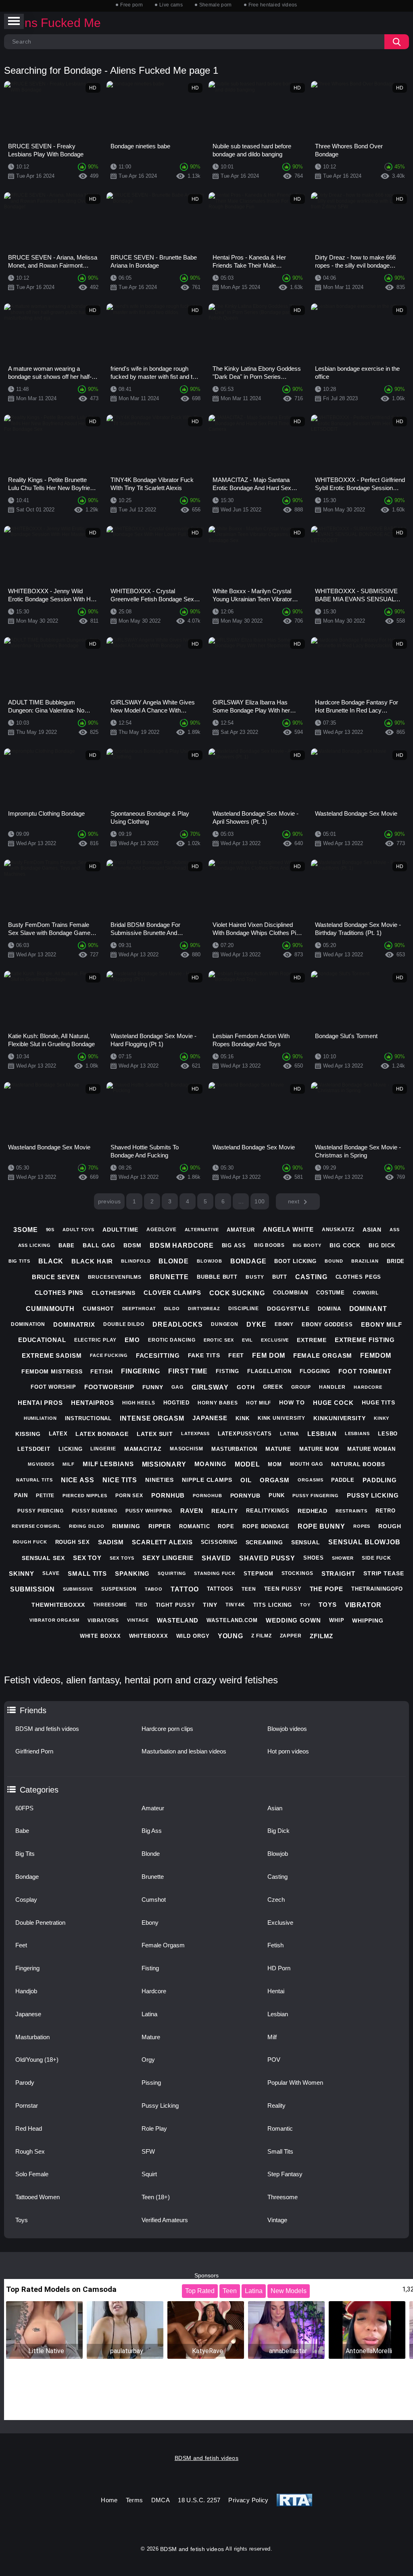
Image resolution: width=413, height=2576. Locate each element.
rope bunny (321, 1526)
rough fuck (30, 1542)
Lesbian (278, 2014)
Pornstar (27, 2105)
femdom (375, 1356)
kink (243, 1418)
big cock (345, 1245)
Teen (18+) (156, 2197)
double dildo (124, 1324)
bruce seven (56, 1277)
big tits (19, 1261)
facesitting (158, 1356)
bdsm (132, 1245)
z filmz (261, 1636)
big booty (307, 1245)
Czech (276, 1900)
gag (177, 1387)
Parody (25, 2083)
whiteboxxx (149, 1636)
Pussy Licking (160, 2105)
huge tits (379, 1402)
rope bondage (266, 1526)
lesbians (357, 1433)
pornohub (207, 1496)
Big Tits (25, 1854)
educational (42, 1340)
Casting (277, 1877)
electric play (96, 1340)
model (247, 1464)
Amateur (153, 1808)
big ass (234, 1245)
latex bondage (102, 1434)
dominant (368, 1309)
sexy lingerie (168, 1558)
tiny (210, 1605)
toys (328, 1605)
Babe (22, 1831)
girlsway (210, 1387)
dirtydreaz (204, 1309)
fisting (227, 1371)
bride (396, 1261)
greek (273, 1387)
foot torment (365, 1371)
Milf (272, 2037)
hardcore (368, 1387)
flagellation (269, 1371)
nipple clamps (207, 1480)
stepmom (258, 1574)
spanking (132, 1574)
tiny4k (235, 1605)
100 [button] (260, 1201)
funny (153, 1387)
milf (69, 1464)
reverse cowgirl (36, 1526)
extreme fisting (365, 1340)
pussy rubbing (95, 1511)
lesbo (388, 1434)
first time (188, 1371)
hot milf (259, 1403)
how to (292, 1402)
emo (132, 1340)
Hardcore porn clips (167, 1729)
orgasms (310, 1480)
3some (26, 1230)
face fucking (109, 1355)
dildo (172, 1309)
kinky (382, 1418)
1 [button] (134, 1201)
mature (278, 1449)
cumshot (98, 1309)
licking (70, 1449)
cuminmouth (50, 1309)
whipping (368, 1620)
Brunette (153, 1877)
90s (50, 1230)
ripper (160, 1526)
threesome (110, 1605)
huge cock (333, 1403)
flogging (315, 1371)
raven (192, 1511)
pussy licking (373, 1495)
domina (329, 1309)
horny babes (218, 1403)
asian (372, 1230)
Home (109, 2500)
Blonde (151, 1854)
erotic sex (219, 1340)
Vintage (277, 2220)
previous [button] (110, 1201)
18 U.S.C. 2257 (199, 2500)
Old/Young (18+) (37, 2060)
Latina (149, 2014)
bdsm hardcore (182, 1245)
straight (338, 1574)
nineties (160, 1480)
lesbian (322, 1434)
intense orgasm (152, 1418)
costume (331, 1293)
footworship (109, 1387)
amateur (241, 1230)
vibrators (103, 1620)
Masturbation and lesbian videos (184, 1751)
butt (280, 1277)
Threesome (283, 2197)
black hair (92, 1261)
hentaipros (93, 1403)
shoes (314, 1558)
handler (332, 1387)
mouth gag (307, 1464)
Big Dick (278, 1831)
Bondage (27, 1877)
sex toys (122, 1558)
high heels (139, 1403)
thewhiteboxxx (58, 1605)
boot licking (295, 1261)
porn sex (129, 1496)
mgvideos (41, 1464)
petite (45, 1496)
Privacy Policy (248, 2500)
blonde (173, 1261)
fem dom (268, 1356)
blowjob (210, 1261)
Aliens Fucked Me (52, 23)
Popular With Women (295, 2083)
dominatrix (74, 1324)
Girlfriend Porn (34, 1751)
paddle (343, 1480)
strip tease (384, 1573)
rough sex (73, 1542)
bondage (248, 1261)
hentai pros (40, 1403)
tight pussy (175, 1605)
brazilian (365, 1261)
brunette (169, 1277)
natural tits (34, 1480)
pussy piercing (41, 1511)
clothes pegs (359, 1277)
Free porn (131, 5)
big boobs (269, 1245)
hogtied (176, 1403)
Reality (276, 2105)
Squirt (149, 2174)
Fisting (150, 1968)
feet (236, 1355)
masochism (187, 1449)
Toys (22, 2220)
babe (67, 1245)
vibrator (363, 1605)
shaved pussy (267, 1558)
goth (246, 1387)
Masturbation (32, 2037)
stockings (297, 1573)
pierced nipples (85, 1496)
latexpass (195, 1433)
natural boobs (358, 1464)
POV (274, 2060)
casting (311, 1277)
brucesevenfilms (115, 1277)
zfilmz (321, 1636)
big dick (382, 1245)
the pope (326, 1589)
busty (255, 1277)
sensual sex (43, 1558)
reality (225, 1511)
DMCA (161, 2500)
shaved (216, 1558)
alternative (202, 1230)
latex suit (155, 1434)
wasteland (178, 1620)
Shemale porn (216, 5)
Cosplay (26, 1900)
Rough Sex (30, 2151)
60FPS (24, 1808)
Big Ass (152, 1831)
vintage (138, 1620)
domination (28, 1324)
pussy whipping (149, 1511)
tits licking (273, 1605)
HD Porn (279, 1968)
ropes (362, 1526)
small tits (87, 1574)
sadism (111, 1542)
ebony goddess (327, 1324)
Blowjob (278, 1854)
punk (277, 1495)
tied (141, 1605)
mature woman (371, 1449)
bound (334, 1261)
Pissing (151, 2083)
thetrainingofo (377, 1589)
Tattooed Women (38, 2197)
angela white (288, 1229)
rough (390, 1526)
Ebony (150, 1923)
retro (386, 1511)
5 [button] (205, 1201)
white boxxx (100, 1636)
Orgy (148, 2060)
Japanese (28, 2014)
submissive (78, 1589)
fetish (101, 1371)
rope (226, 1526)
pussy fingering (316, 1496)
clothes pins (59, 1293)
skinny (21, 1574)
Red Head (29, 2128)
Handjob (26, 1991)
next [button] (294, 1201)
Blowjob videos (287, 1729)
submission (32, 1589)
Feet (21, 1945)
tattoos (220, 1589)
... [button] (241, 1201)
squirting (172, 1573)
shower (343, 1558)
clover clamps (172, 1293)
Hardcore (154, 1991)
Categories (39, 1790)
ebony (284, 1324)
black (51, 1261)
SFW (148, 2151)
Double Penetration (40, 1923)
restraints (351, 1511)
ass (395, 1230)
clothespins (114, 1293)
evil (248, 1340)
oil (246, 1480)
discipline (244, 1309)
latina (290, 1434)
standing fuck (215, 1573)
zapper (291, 1636)
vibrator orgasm (54, 1620)
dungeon (225, 1324)
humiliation (40, 1418)
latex (58, 1434)
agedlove (161, 1230)
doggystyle (288, 1309)
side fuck (376, 1558)
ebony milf (382, 1324)
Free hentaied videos (273, 5)
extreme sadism (52, 1356)
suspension (119, 1589)
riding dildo (87, 1526)
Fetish (275, 1945)
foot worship (53, 1387)
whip (337, 1620)
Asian (275, 1808)
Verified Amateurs (165, 2220)
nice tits (120, 1480)
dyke (257, 1324)
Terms (135, 2500)
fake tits (204, 1355)
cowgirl (366, 1293)
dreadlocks (178, 1324)
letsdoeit (34, 1449)
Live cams (171, 5)
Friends (33, 1710)
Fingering (27, 1968)
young (231, 1636)
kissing (28, 1434)
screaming (264, 1542)
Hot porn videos (288, 1751)
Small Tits (280, 2151)
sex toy (87, 1558)
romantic (194, 1526)
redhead (313, 1511)
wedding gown (293, 1620)
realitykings (268, 1511)
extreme (312, 1340)
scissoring (219, 1542)
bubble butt (217, 1277)
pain (21, 1495)
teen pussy (283, 1589)
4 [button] (188, 1201)
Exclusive (280, 1923)
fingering (141, 1371)
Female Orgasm (163, 1945)
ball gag (99, 1245)
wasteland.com (232, 1620)
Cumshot (154, 1900)
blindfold (136, 1261)
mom (275, 1464)
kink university (282, 1418)
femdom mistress (52, 1371)
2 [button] (152, 1201)
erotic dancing (172, 1340)
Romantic (280, 2128)
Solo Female (32, 2174)
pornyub (245, 1496)
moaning (211, 1464)
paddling (380, 1480)
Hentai (276, 1991)
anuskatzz (338, 1230)
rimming (126, 1526)
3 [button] (170, 1201)
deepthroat (139, 1309)
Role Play (154, 2128)
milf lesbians (108, 1464)
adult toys (78, 1230)
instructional (89, 1418)
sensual (306, 1542)
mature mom (319, 1449)
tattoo (185, 1589)
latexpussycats (245, 1434)
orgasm (275, 1480)
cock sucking (237, 1293)
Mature (151, 2037)
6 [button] (223, 1201)
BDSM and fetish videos (47, 1729)
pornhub (168, 1495)
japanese (210, 1418)
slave (51, 1573)
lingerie (103, 1449)
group (301, 1387)
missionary (164, 1464)
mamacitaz (143, 1449)
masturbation (234, 1449)
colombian (291, 1293)
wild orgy (193, 1636)
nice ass (78, 1480)
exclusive (275, 1340)
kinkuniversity (340, 1418)
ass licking (34, 1245)
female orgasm (323, 1356)
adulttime (120, 1230)
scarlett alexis (162, 1542)
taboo (154, 1589)
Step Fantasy (285, 2174)
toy (305, 1605)
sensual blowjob (364, 1542)
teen (249, 1589)
